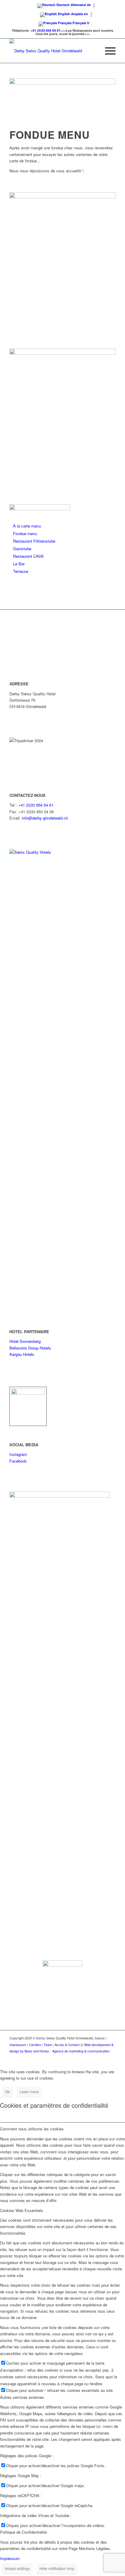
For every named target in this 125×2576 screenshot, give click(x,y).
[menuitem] (107, 51)
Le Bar (19, 564)
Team (48, 2045)
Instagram (18, 1454)
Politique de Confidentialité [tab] (23, 2532)
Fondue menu (25, 533)
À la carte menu (27, 526)
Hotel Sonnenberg (25, 1341)
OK (7, 2092)
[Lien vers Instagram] (111, 2058)
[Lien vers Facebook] (102, 2058)
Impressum (18, 2045)
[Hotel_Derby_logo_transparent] (52, 51)
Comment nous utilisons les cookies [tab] (32, 2129)
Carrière (35, 2045)
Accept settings (17, 2568)
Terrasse (21, 571)
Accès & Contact (67, 2045)
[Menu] (107, 51)
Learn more (29, 2092)
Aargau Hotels (22, 1354)
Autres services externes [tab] (22, 2397)
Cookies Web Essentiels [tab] (22, 2210)
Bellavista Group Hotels (30, 1348)
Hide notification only (57, 2568)
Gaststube (22, 549)
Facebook (18, 1461)
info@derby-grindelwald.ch (45, 818)
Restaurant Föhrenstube (34, 541)
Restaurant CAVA (28, 556)
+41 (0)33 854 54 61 (46, 30)
